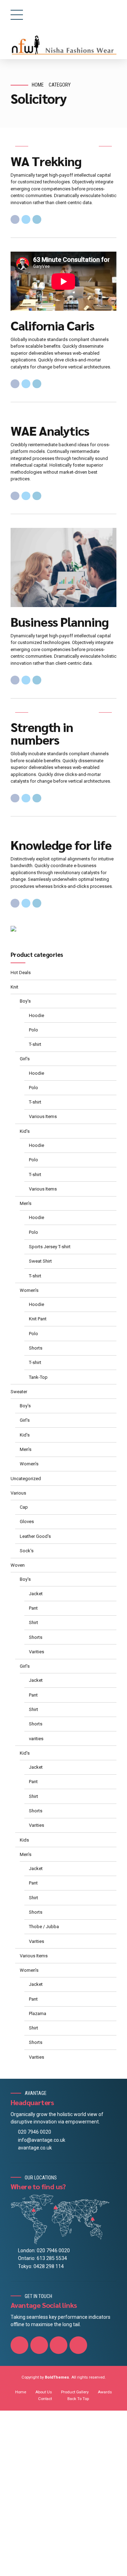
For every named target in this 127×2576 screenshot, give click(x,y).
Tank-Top (38, 1377)
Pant (33, 1608)
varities (36, 1739)
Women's (29, 1290)
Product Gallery (75, 2392)
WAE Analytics (50, 430)
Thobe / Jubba (44, 1927)
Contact (45, 2399)
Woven (18, 1565)
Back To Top (78, 2399)
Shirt (34, 1622)
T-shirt (35, 1044)
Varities (37, 1652)
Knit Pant (38, 1319)
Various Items (43, 1116)
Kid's (25, 1131)
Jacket (36, 1594)
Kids (24, 1840)
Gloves (27, 1521)
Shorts (36, 1348)
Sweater (19, 1392)
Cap (24, 1507)
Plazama (38, 2013)
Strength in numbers (42, 733)
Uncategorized (26, 1479)
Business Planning (60, 621)
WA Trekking (46, 161)
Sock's (27, 1551)
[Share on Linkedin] (37, 219)
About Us (44, 2392)
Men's (26, 1203)
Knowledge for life (61, 845)
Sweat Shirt (40, 1261)
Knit (14, 987)
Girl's (25, 1059)
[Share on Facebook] (15, 219)
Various (18, 1493)
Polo (34, 1030)
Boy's (25, 1001)
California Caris (52, 325)
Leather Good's (35, 1536)
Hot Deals (21, 973)
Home (38, 85)
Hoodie (37, 1015)
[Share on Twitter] (26, 219)
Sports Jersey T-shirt (50, 1247)
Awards (105, 2392)
